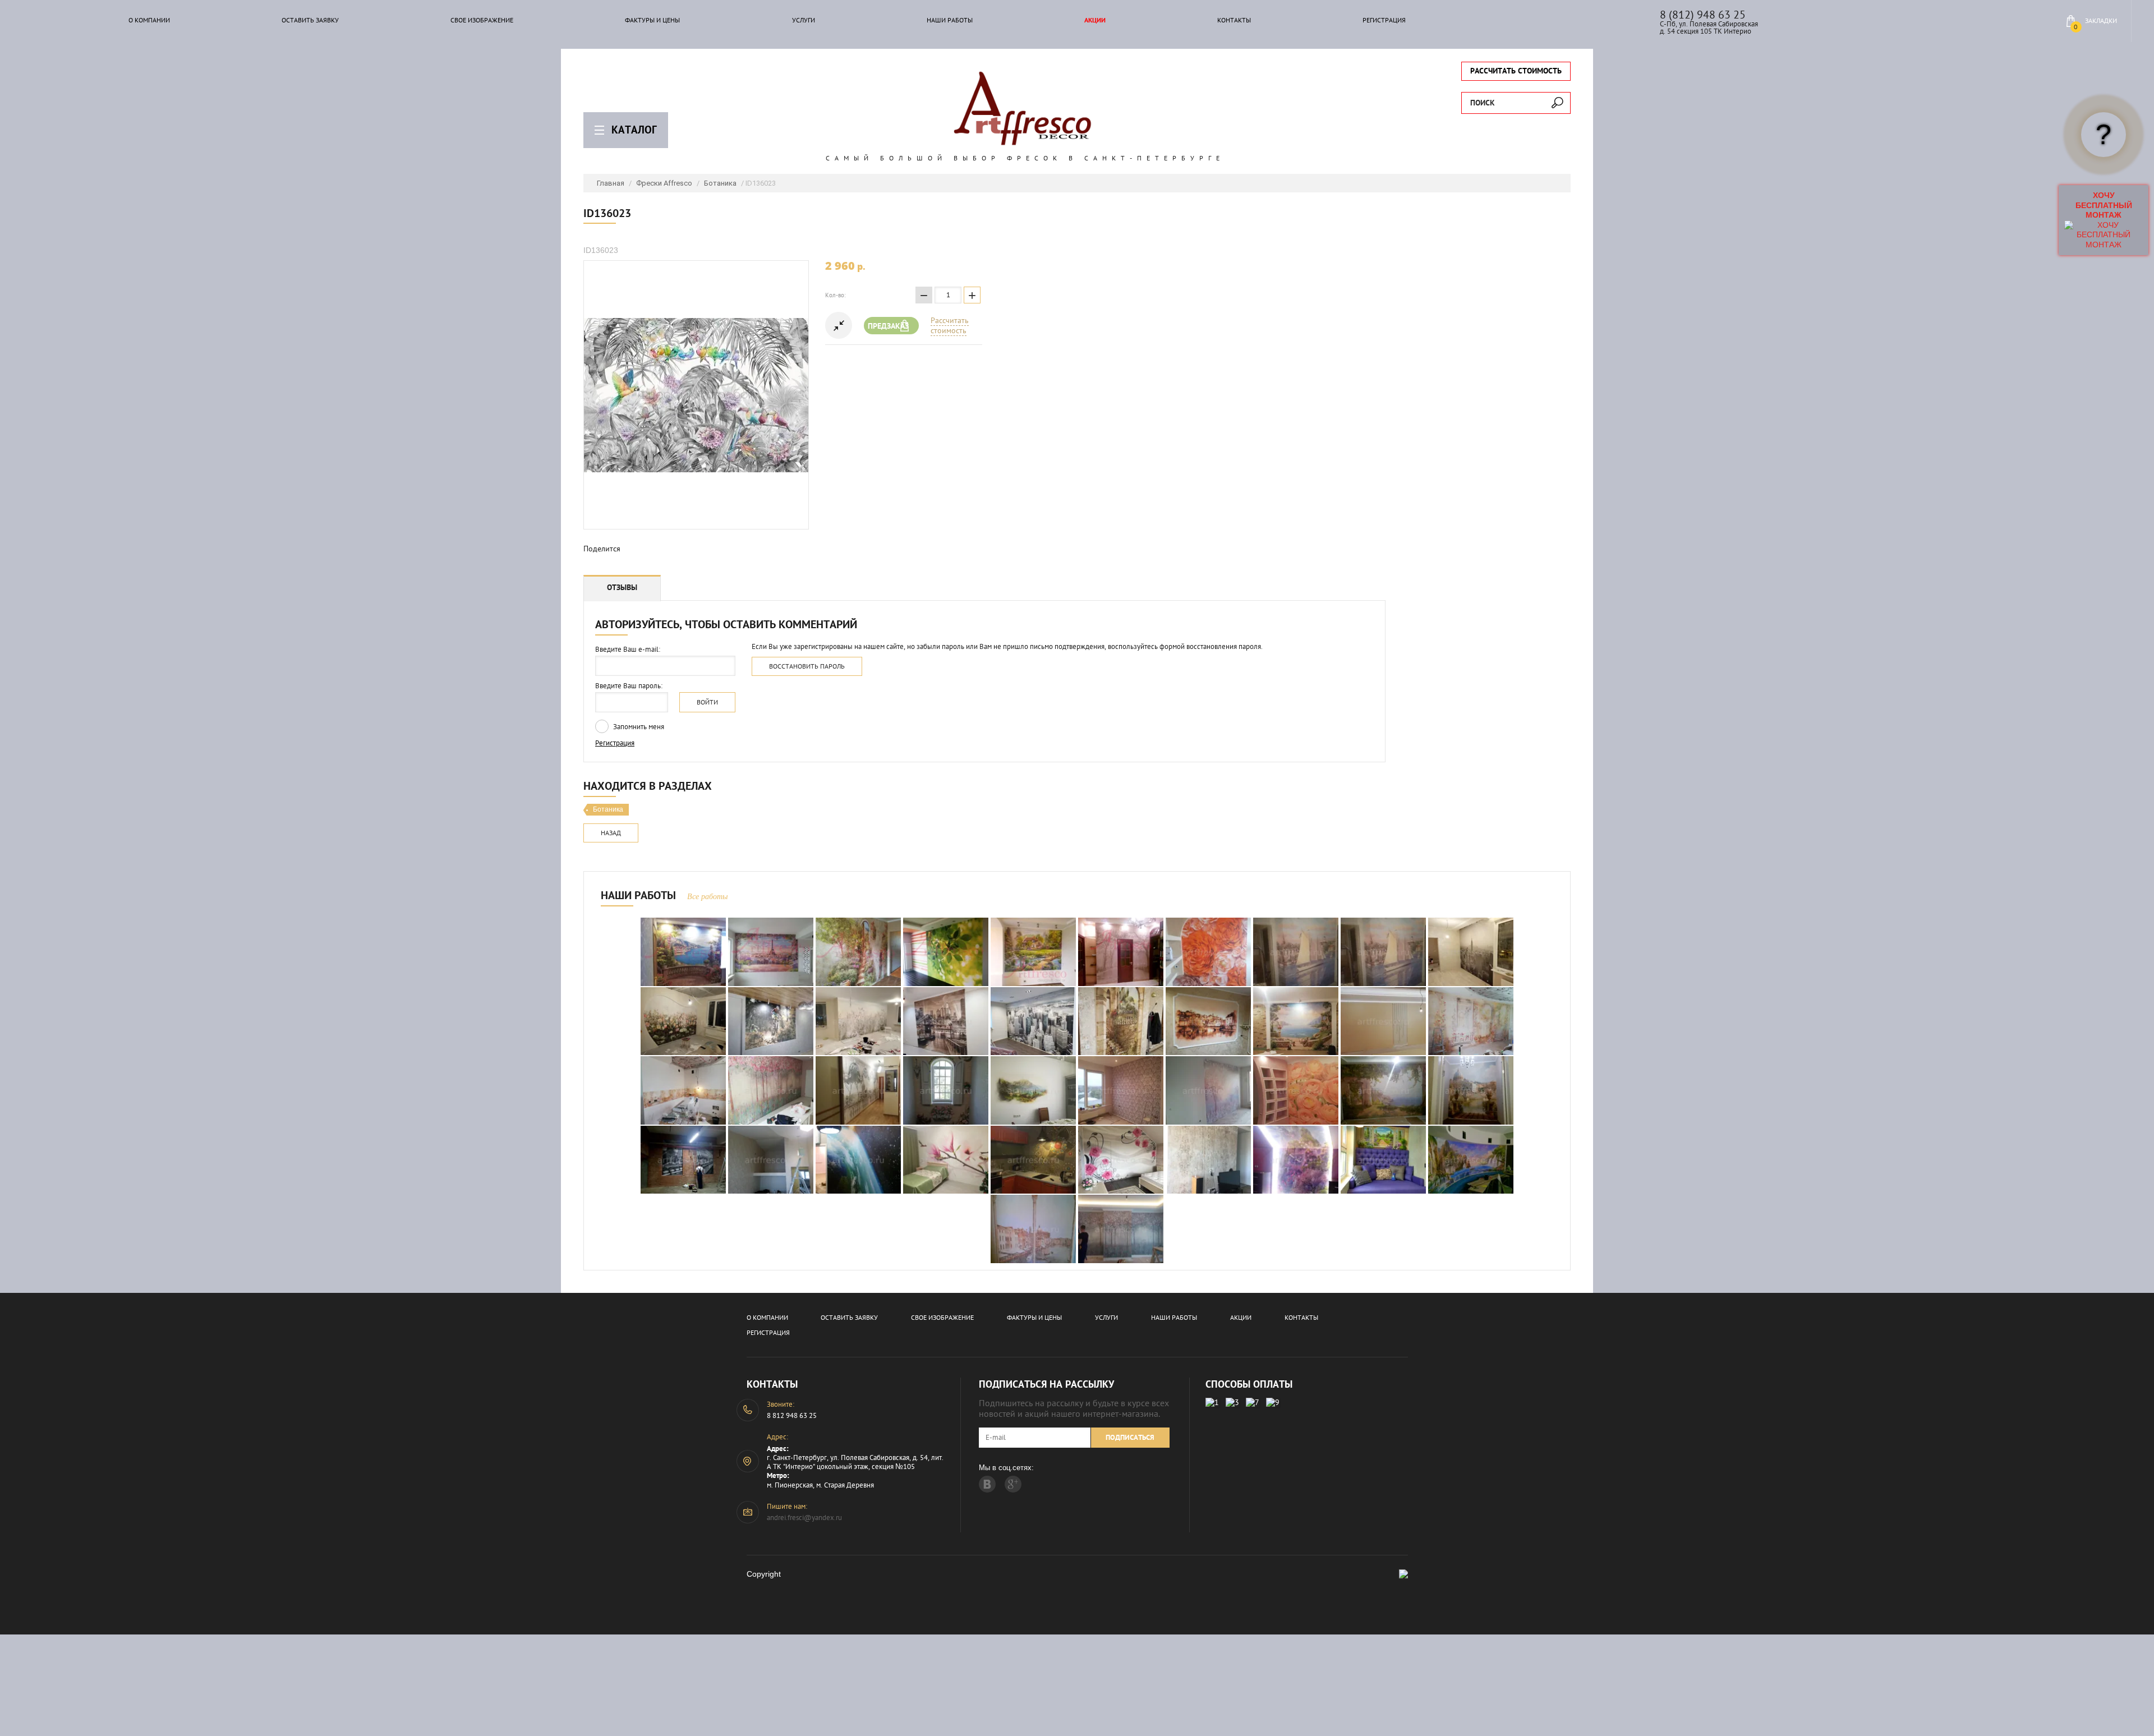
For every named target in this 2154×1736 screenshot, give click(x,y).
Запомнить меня (638, 727)
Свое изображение (482, 20)
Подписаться (1130, 1437)
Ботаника (720, 183)
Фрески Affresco (664, 183)
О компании (149, 20)
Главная (611, 183)
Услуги (804, 20)
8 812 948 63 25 (792, 1415)
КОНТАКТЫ (1234, 20)
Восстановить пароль (807, 666)
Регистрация (1384, 20)
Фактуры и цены (652, 20)
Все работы (707, 897)
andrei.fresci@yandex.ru (804, 1518)
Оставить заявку (310, 20)
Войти (707, 702)
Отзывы (622, 587)
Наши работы (950, 20)
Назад (611, 833)
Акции (1095, 20)
